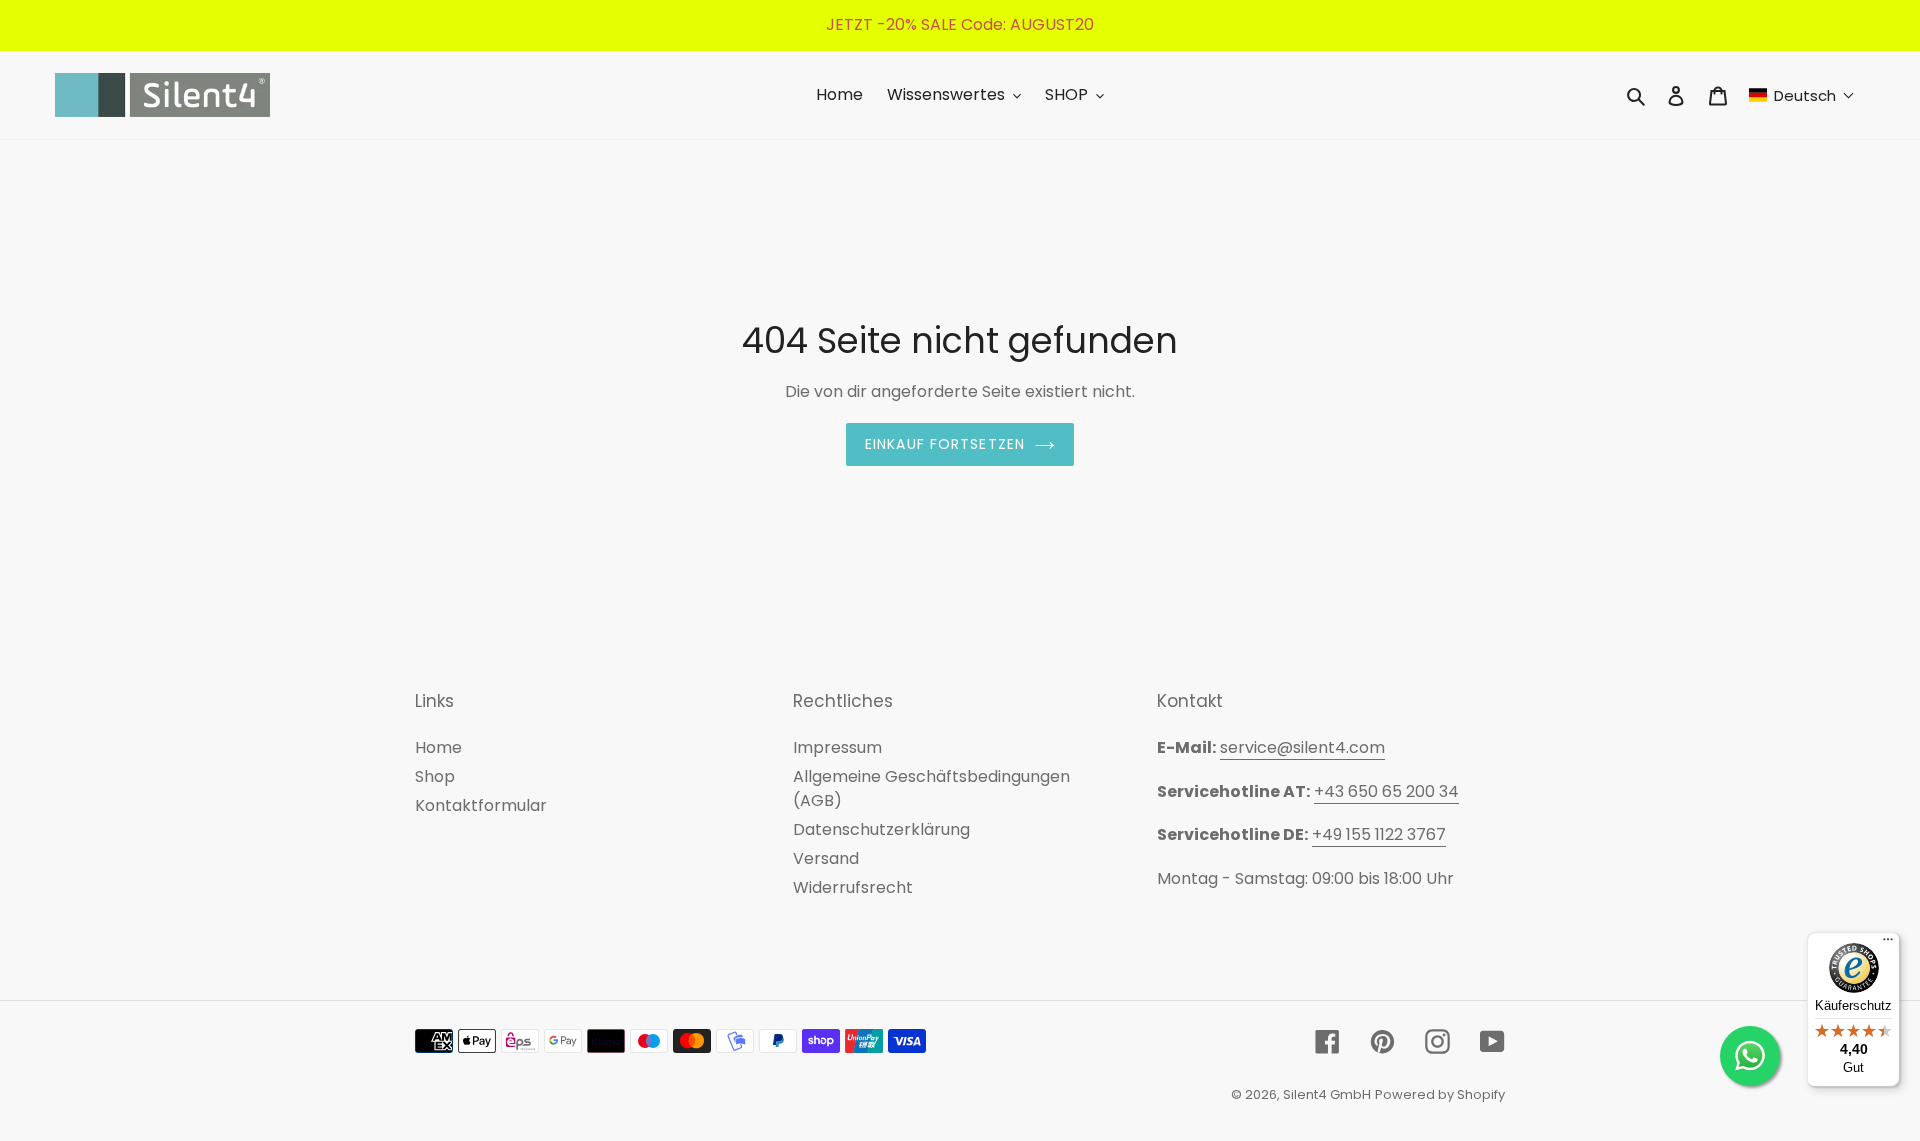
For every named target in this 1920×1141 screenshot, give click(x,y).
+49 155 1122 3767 (1379, 834)
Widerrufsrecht (853, 887)
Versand (826, 858)
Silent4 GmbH (1327, 1094)
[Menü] (1888, 944)
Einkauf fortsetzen (945, 444)
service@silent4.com (1302, 747)
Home (438, 747)
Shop (435, 776)
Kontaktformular (481, 805)
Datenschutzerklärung (881, 829)
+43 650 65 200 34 (1386, 791)
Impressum (837, 747)
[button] (1802, 95)
